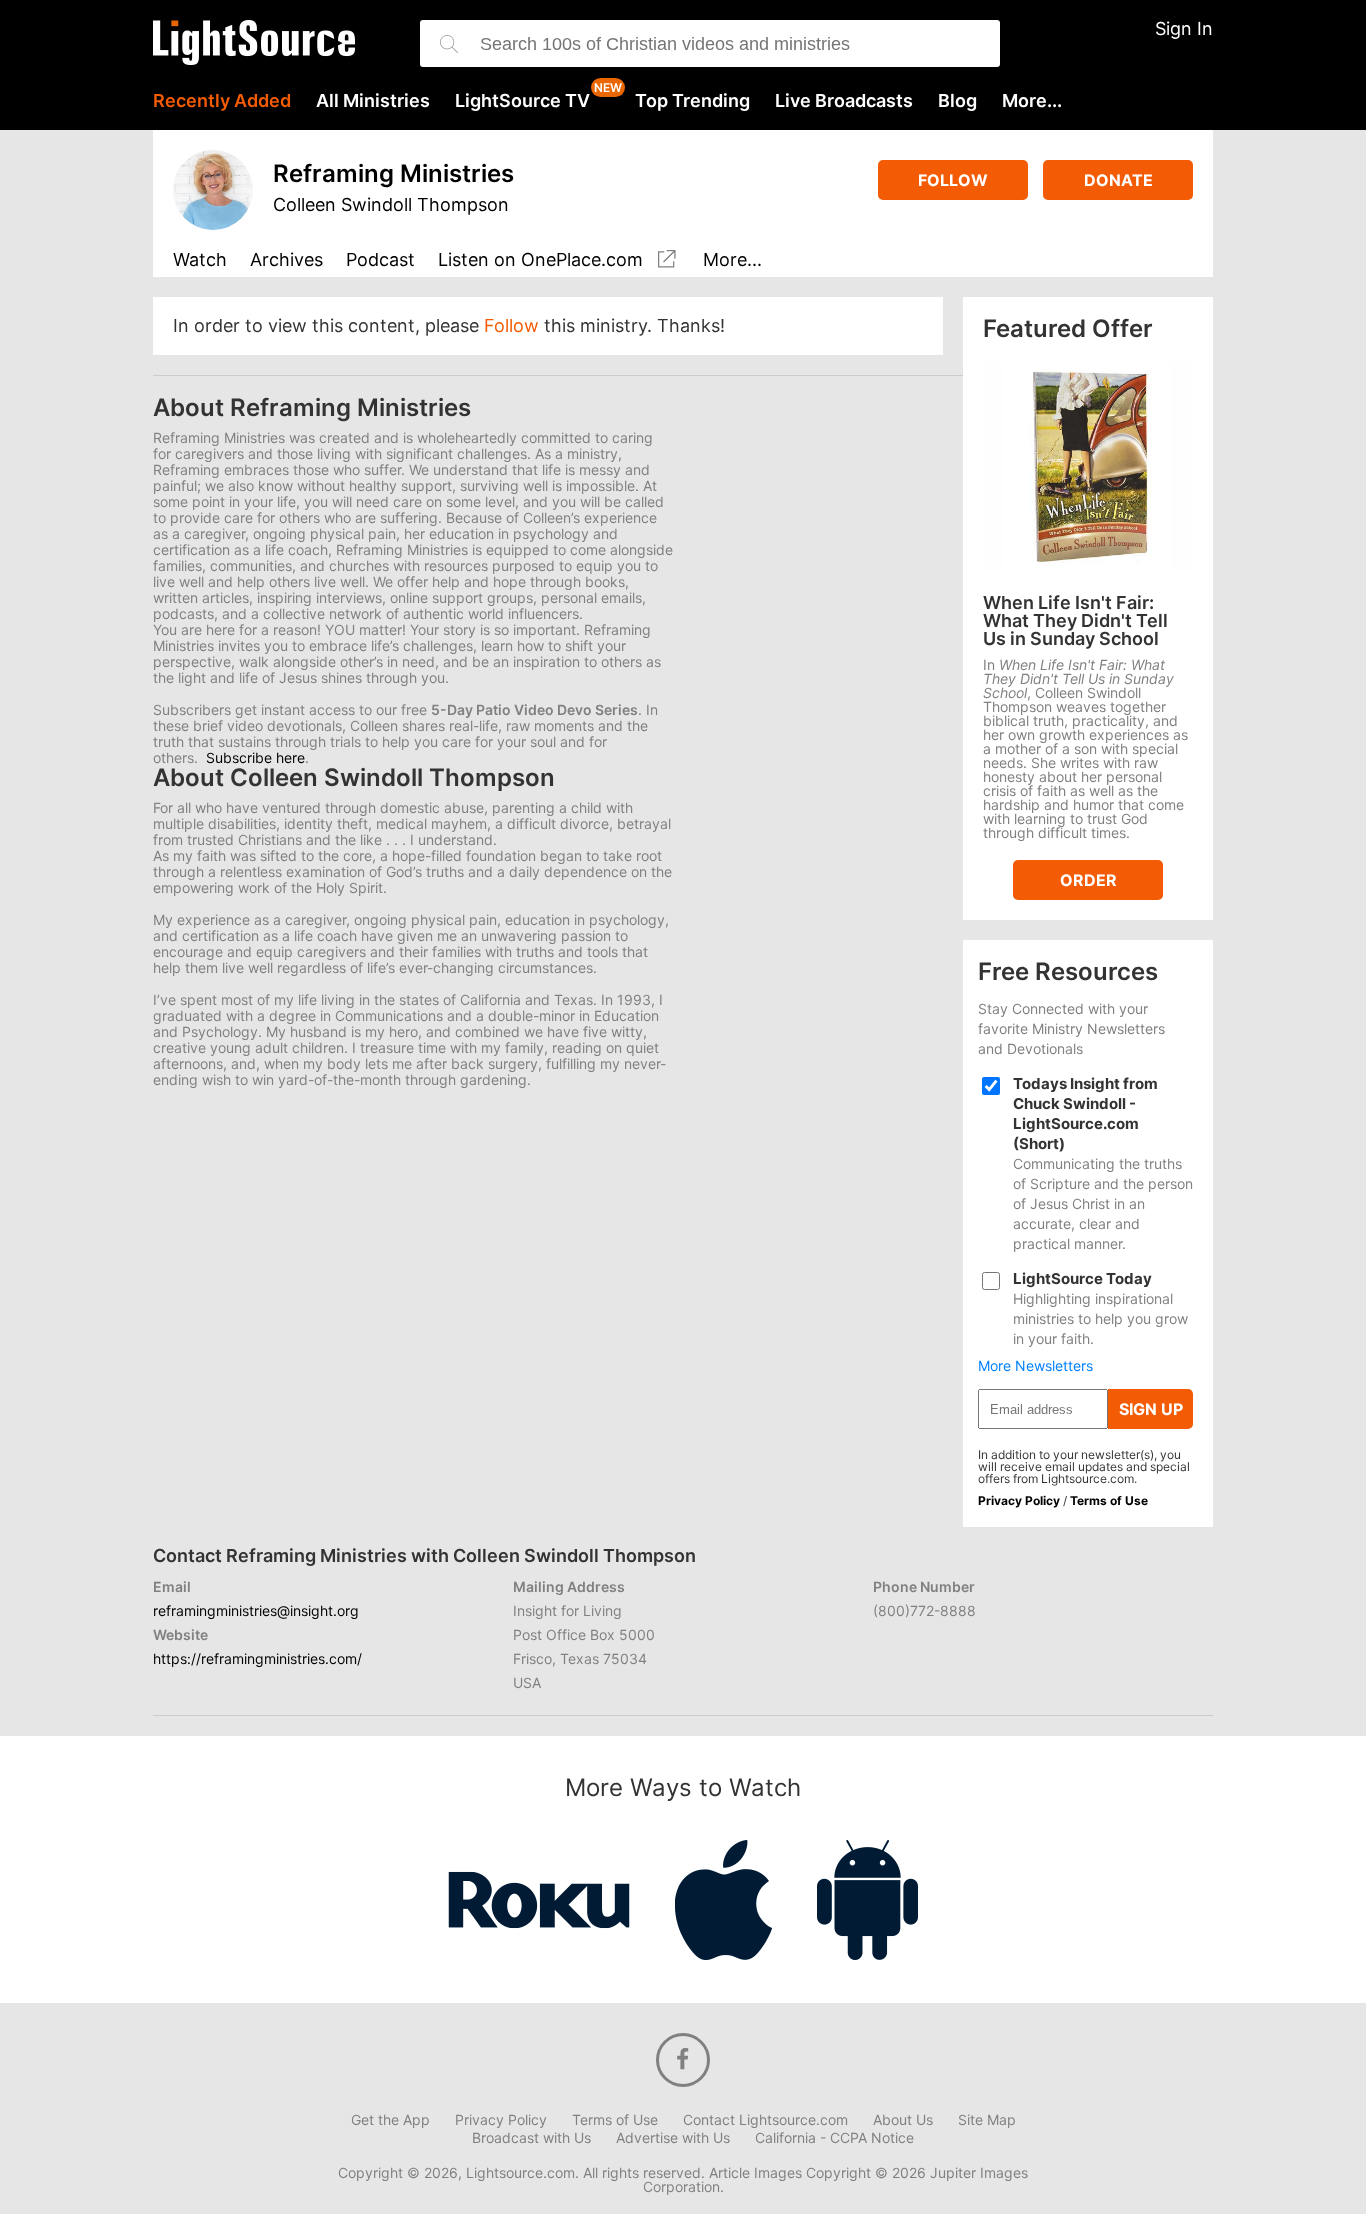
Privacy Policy (1019, 1500)
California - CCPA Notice (834, 2138)
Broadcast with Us (531, 2138)
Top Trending (692, 101)
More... (1032, 101)
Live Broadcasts (844, 101)
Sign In (1184, 28)
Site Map (987, 2120)
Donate (1118, 180)
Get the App (390, 2120)
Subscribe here (255, 757)
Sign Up (1151, 1409)
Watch (200, 260)
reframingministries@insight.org (256, 1610)
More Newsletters (1035, 1366)
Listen (540, 260)
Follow (953, 180)
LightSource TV (522, 101)
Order (1088, 880)
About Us (903, 2120)
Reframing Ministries (393, 173)
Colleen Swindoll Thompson (391, 204)
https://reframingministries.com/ (257, 1658)
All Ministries (373, 101)
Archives (286, 260)
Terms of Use (1109, 1500)
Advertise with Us (673, 2138)
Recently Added (222, 101)
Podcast (380, 260)
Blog (957, 101)
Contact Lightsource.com (765, 2120)
